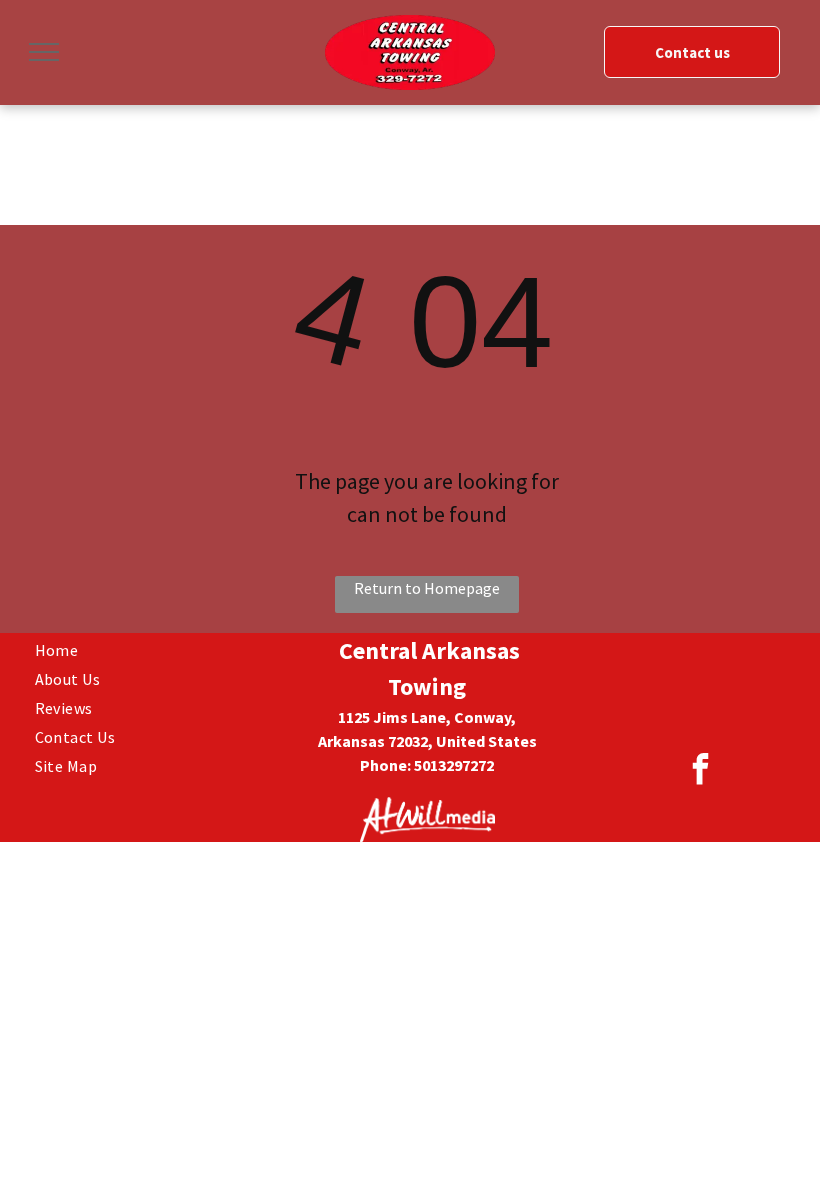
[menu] (44, 52)
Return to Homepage (427, 588)
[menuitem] (154, 647)
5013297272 (454, 765)
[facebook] (701, 771)
